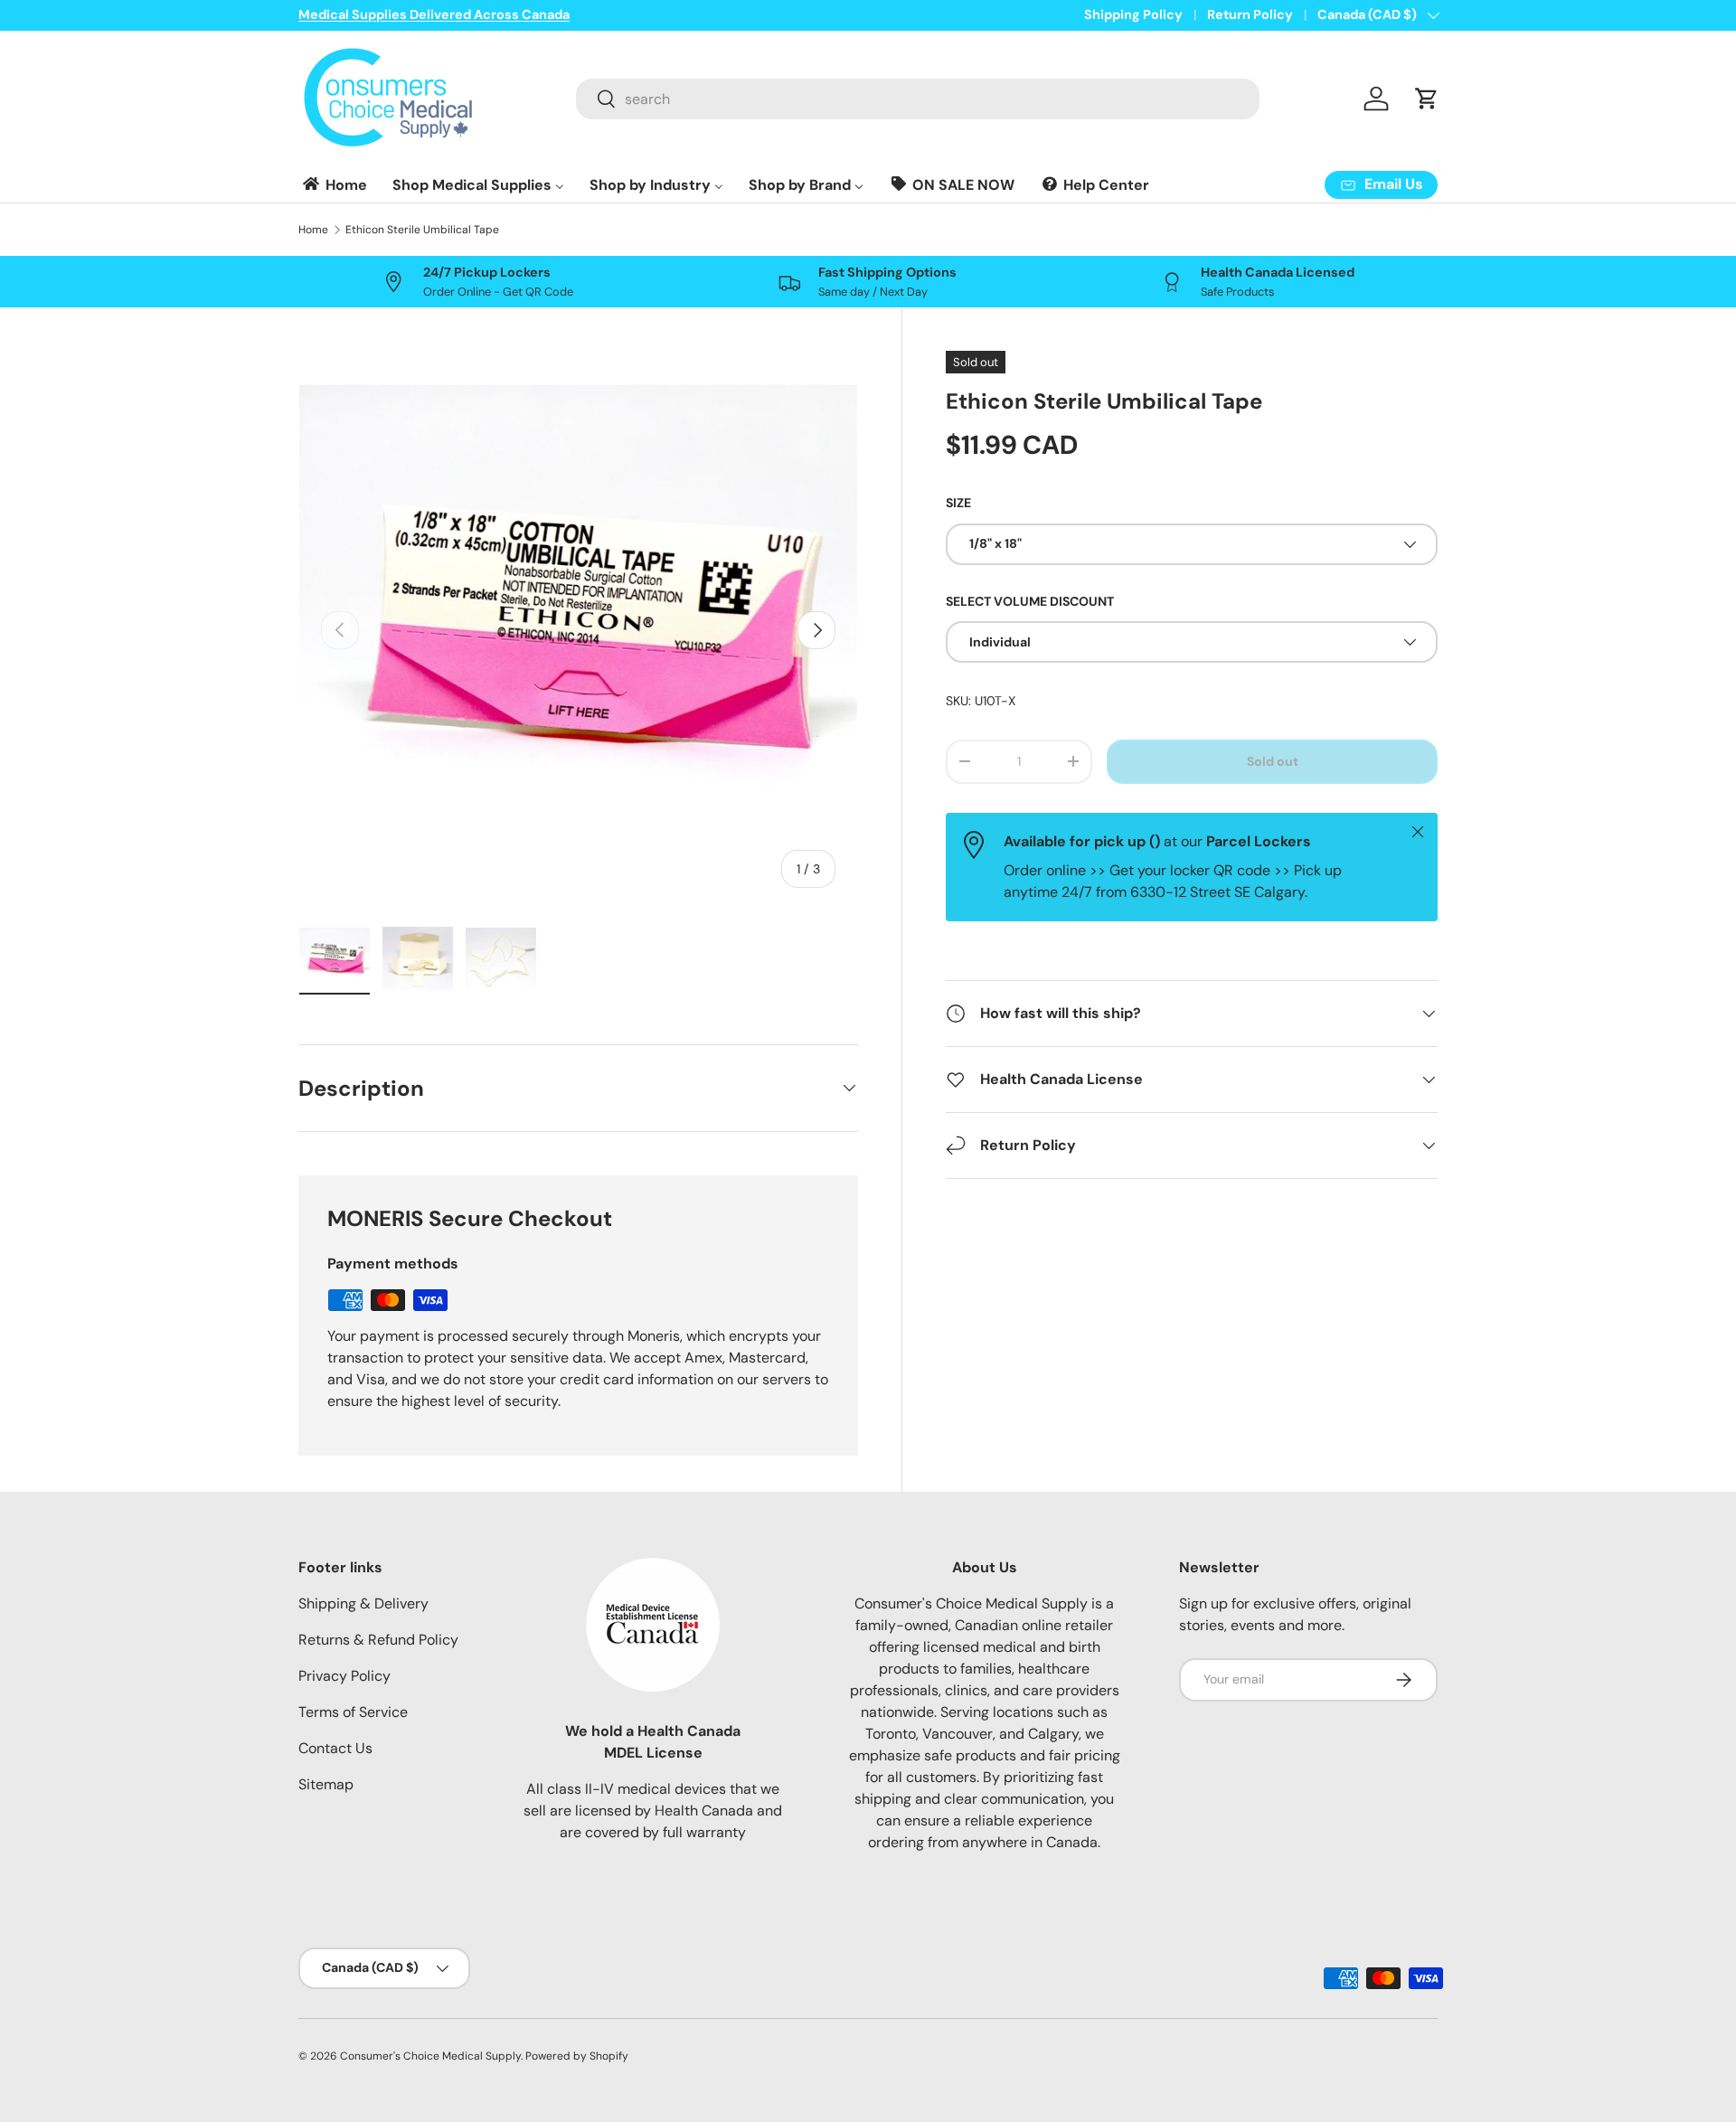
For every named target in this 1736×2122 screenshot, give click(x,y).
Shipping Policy (1133, 14)
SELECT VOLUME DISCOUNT (1030, 601)
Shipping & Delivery (363, 1603)
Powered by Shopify (577, 2056)
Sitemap (326, 1784)
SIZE (958, 503)
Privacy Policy (344, 1676)
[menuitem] (334, 185)
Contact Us (335, 1748)
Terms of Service (353, 1712)
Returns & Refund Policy (378, 1640)
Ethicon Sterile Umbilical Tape (422, 230)
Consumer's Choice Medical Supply (430, 2056)
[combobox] (918, 99)
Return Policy (1250, 14)
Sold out (1273, 761)
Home (313, 230)
